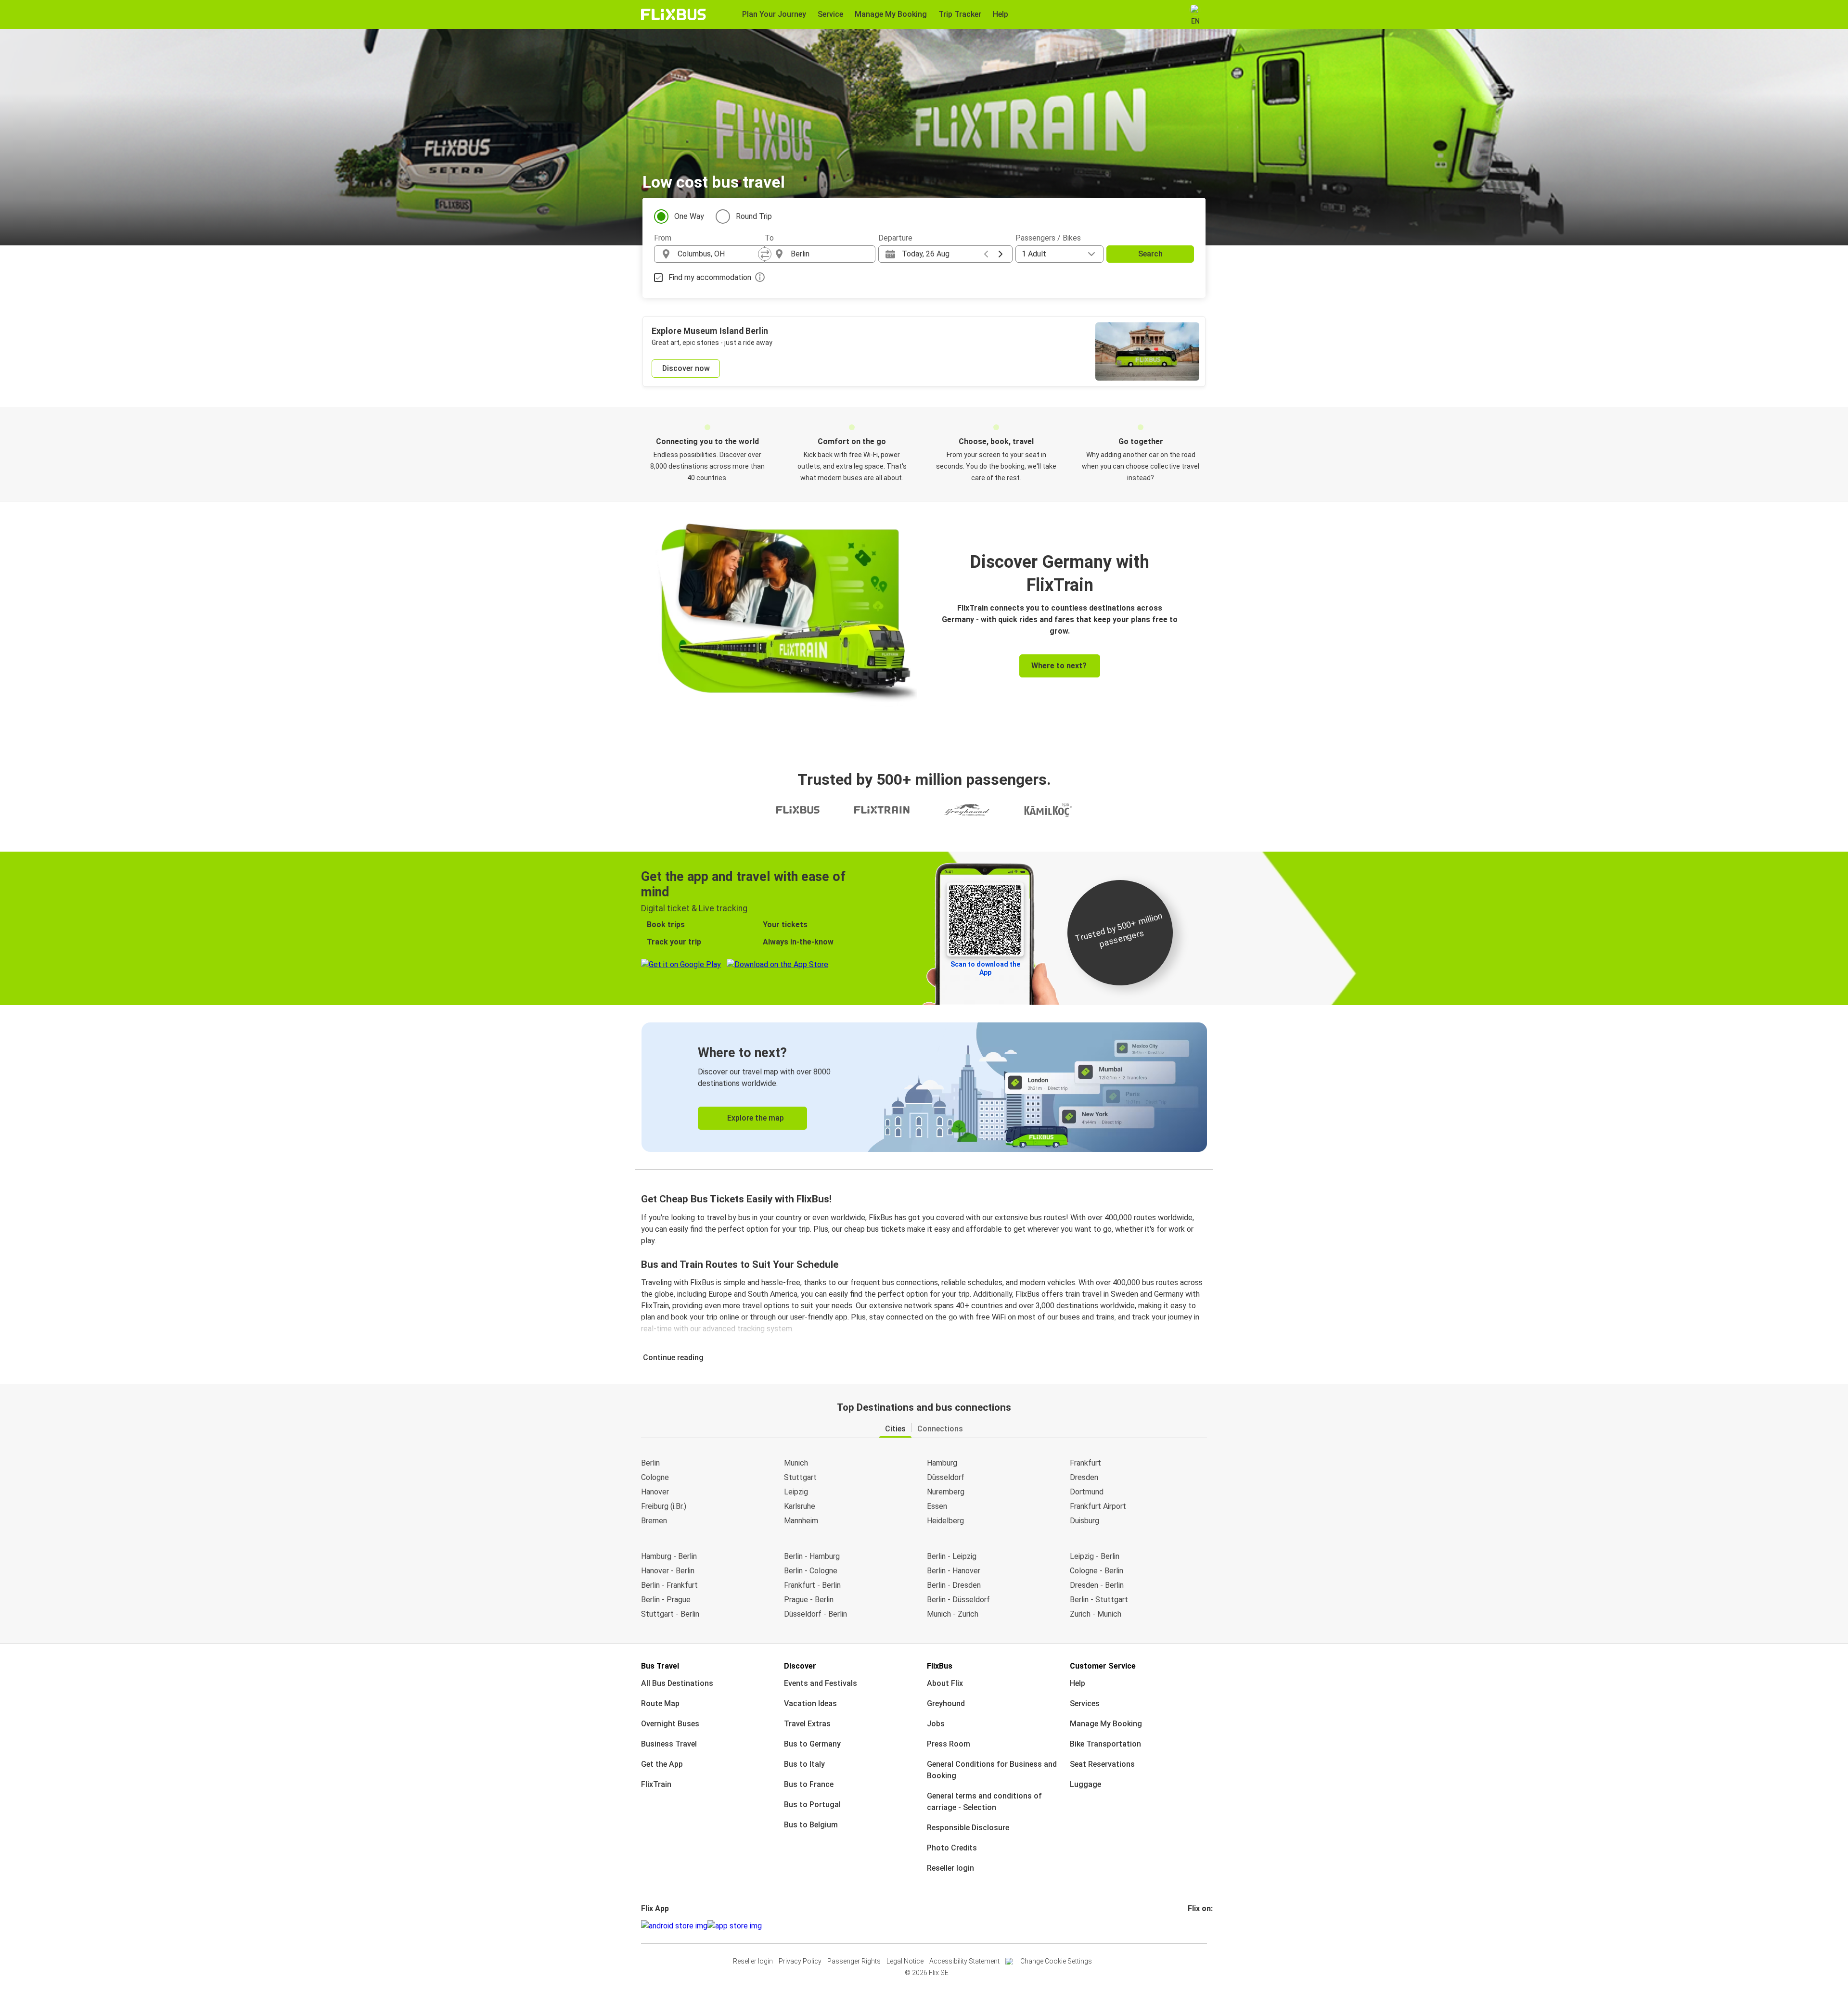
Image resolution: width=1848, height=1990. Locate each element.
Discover (800, 1666)
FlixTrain (656, 1784)
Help (1078, 1683)
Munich (796, 1463)
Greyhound (946, 1703)
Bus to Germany (812, 1744)
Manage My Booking (1106, 1724)
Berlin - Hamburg (812, 1556)
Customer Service (1103, 1666)
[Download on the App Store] (735, 1926)
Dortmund (1087, 1492)
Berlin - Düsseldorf (958, 1600)
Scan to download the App (985, 968)
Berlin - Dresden (954, 1585)
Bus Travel (660, 1666)
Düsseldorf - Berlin (815, 1614)
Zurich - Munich (1096, 1614)
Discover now (686, 368)
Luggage (1085, 1784)
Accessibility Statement (964, 1961)
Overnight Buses (670, 1724)
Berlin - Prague (666, 1600)
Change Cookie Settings (1056, 1961)
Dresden (1084, 1477)
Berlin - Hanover (954, 1571)
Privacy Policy (800, 1961)
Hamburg (942, 1463)
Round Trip (754, 216)
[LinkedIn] (1198, 1926)
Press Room (949, 1744)
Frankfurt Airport (1098, 1506)
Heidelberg (945, 1521)
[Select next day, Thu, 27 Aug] (1001, 254)
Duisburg (1084, 1521)
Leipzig (796, 1492)
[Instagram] (1192, 1926)
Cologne (655, 1477)
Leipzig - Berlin (1095, 1556)
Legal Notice (905, 1961)
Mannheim (801, 1521)
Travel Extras (807, 1724)
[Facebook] (1189, 1926)
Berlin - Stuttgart (1099, 1600)
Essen (937, 1506)
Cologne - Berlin (1097, 1571)
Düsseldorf (946, 1477)
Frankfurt (1085, 1463)
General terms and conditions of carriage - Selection (984, 1802)
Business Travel (669, 1744)
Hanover (655, 1492)
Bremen (654, 1521)
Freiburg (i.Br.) (664, 1506)
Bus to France (809, 1784)
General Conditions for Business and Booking (992, 1770)
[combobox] (718, 254)
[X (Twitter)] (1201, 1926)
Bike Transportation (1105, 1744)
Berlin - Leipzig (952, 1556)
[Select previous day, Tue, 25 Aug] (986, 254)
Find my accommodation (710, 277)
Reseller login (950, 1868)
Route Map (660, 1703)
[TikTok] (1204, 1926)
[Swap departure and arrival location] (765, 254)
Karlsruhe (800, 1506)
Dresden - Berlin (1097, 1585)
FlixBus (940, 1666)
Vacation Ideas (810, 1703)
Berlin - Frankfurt (669, 1585)
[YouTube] (1195, 1926)
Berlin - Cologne (811, 1571)
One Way (689, 216)
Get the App (662, 1764)
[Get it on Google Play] (674, 1926)
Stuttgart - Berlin (670, 1614)
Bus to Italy (804, 1764)
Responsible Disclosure (968, 1828)
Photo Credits (952, 1848)
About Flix (945, 1683)
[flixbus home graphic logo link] (674, 14)
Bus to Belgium (811, 1825)
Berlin (650, 1463)
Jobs (936, 1724)
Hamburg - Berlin (669, 1556)
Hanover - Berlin (668, 1571)
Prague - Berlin (809, 1600)
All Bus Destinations (677, 1683)
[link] (924, 1087)
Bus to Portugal (812, 1805)
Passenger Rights (854, 1961)
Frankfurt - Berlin (812, 1585)
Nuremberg (946, 1492)
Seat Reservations (1102, 1764)
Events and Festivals (821, 1683)
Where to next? (1059, 666)
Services (1085, 1703)
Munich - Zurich (953, 1614)
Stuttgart (800, 1477)
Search (1150, 254)
